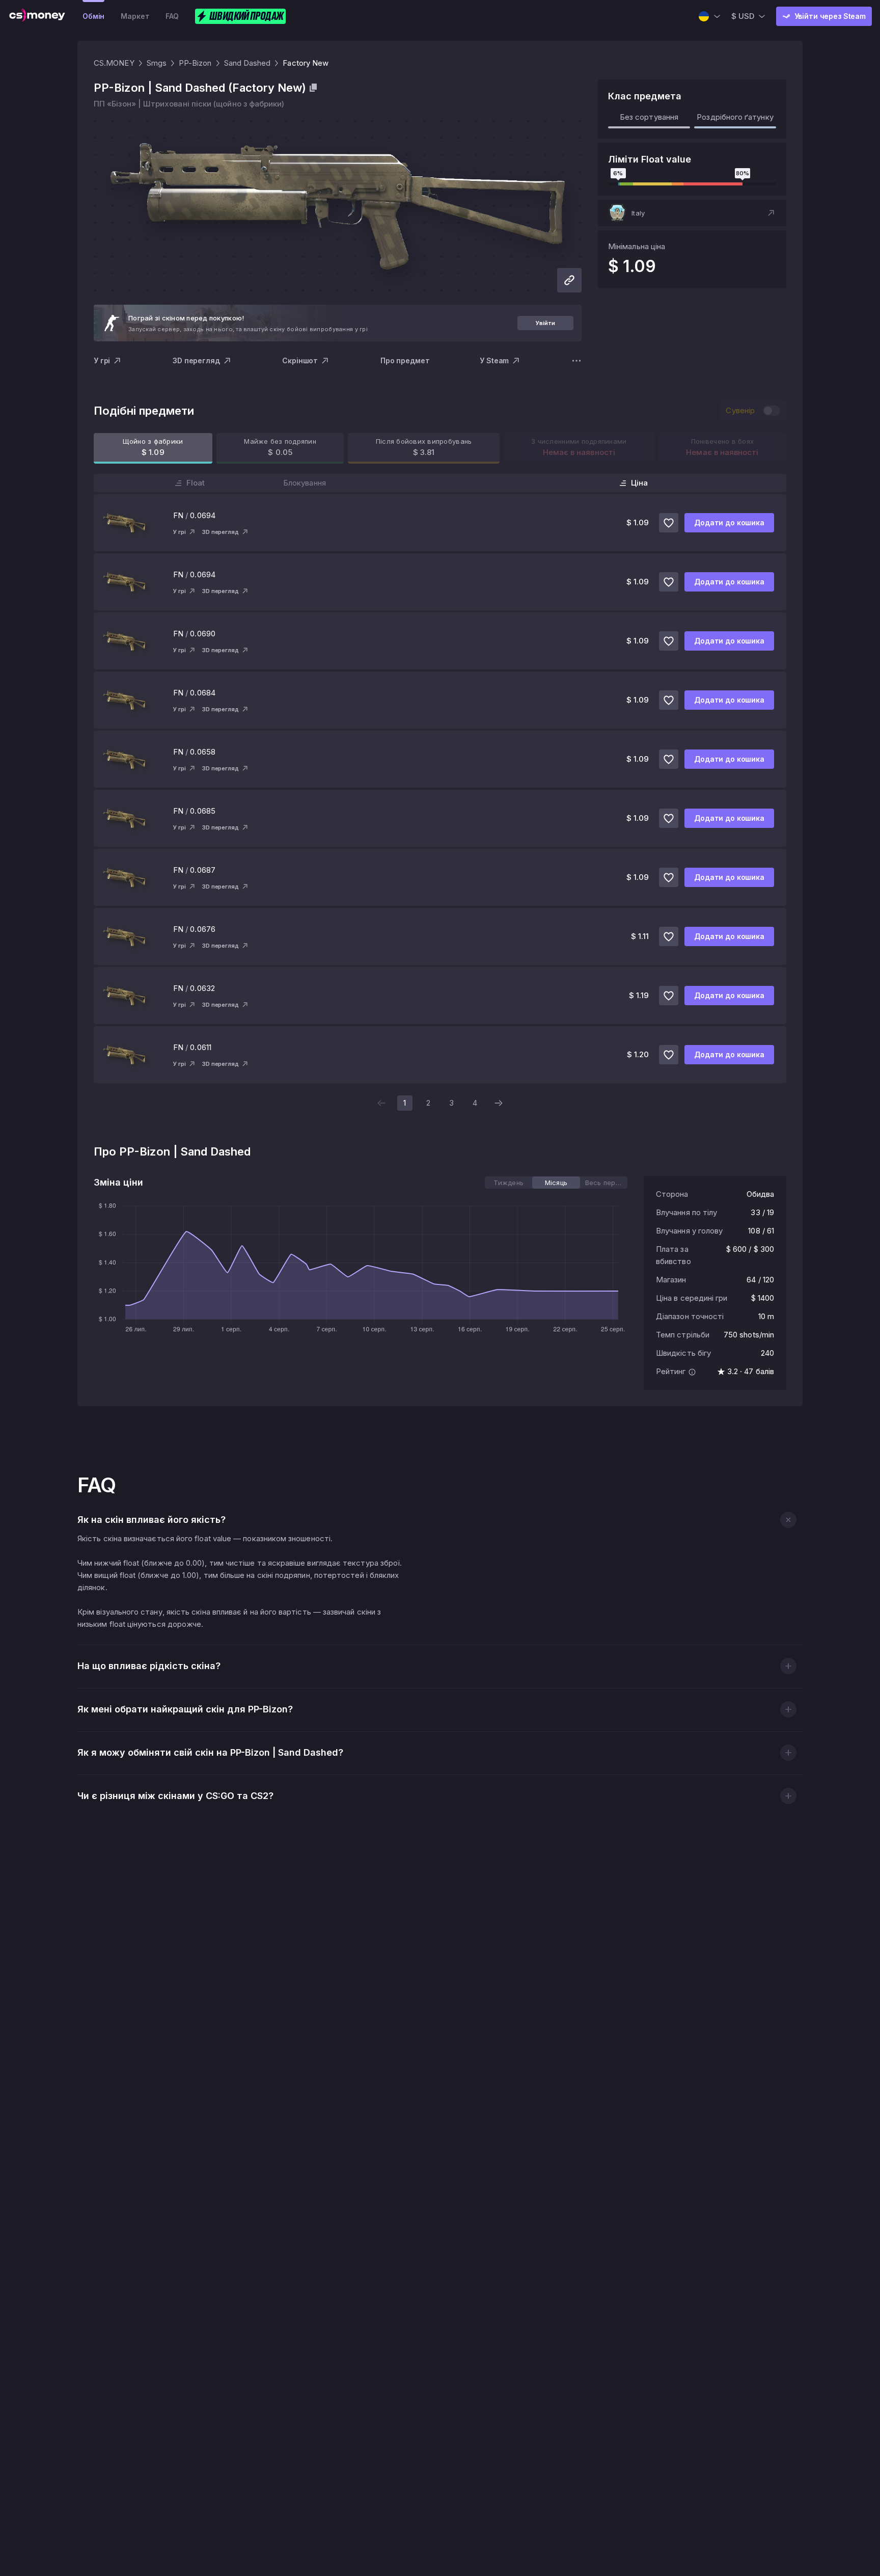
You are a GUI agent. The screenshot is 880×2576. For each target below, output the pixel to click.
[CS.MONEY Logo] (37, 16)
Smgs (157, 63)
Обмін (93, 16)
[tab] (508, 1183)
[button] (692, 213)
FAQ (172, 16)
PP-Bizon (195, 63)
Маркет (135, 16)
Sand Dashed (248, 63)
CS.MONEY (114, 63)
